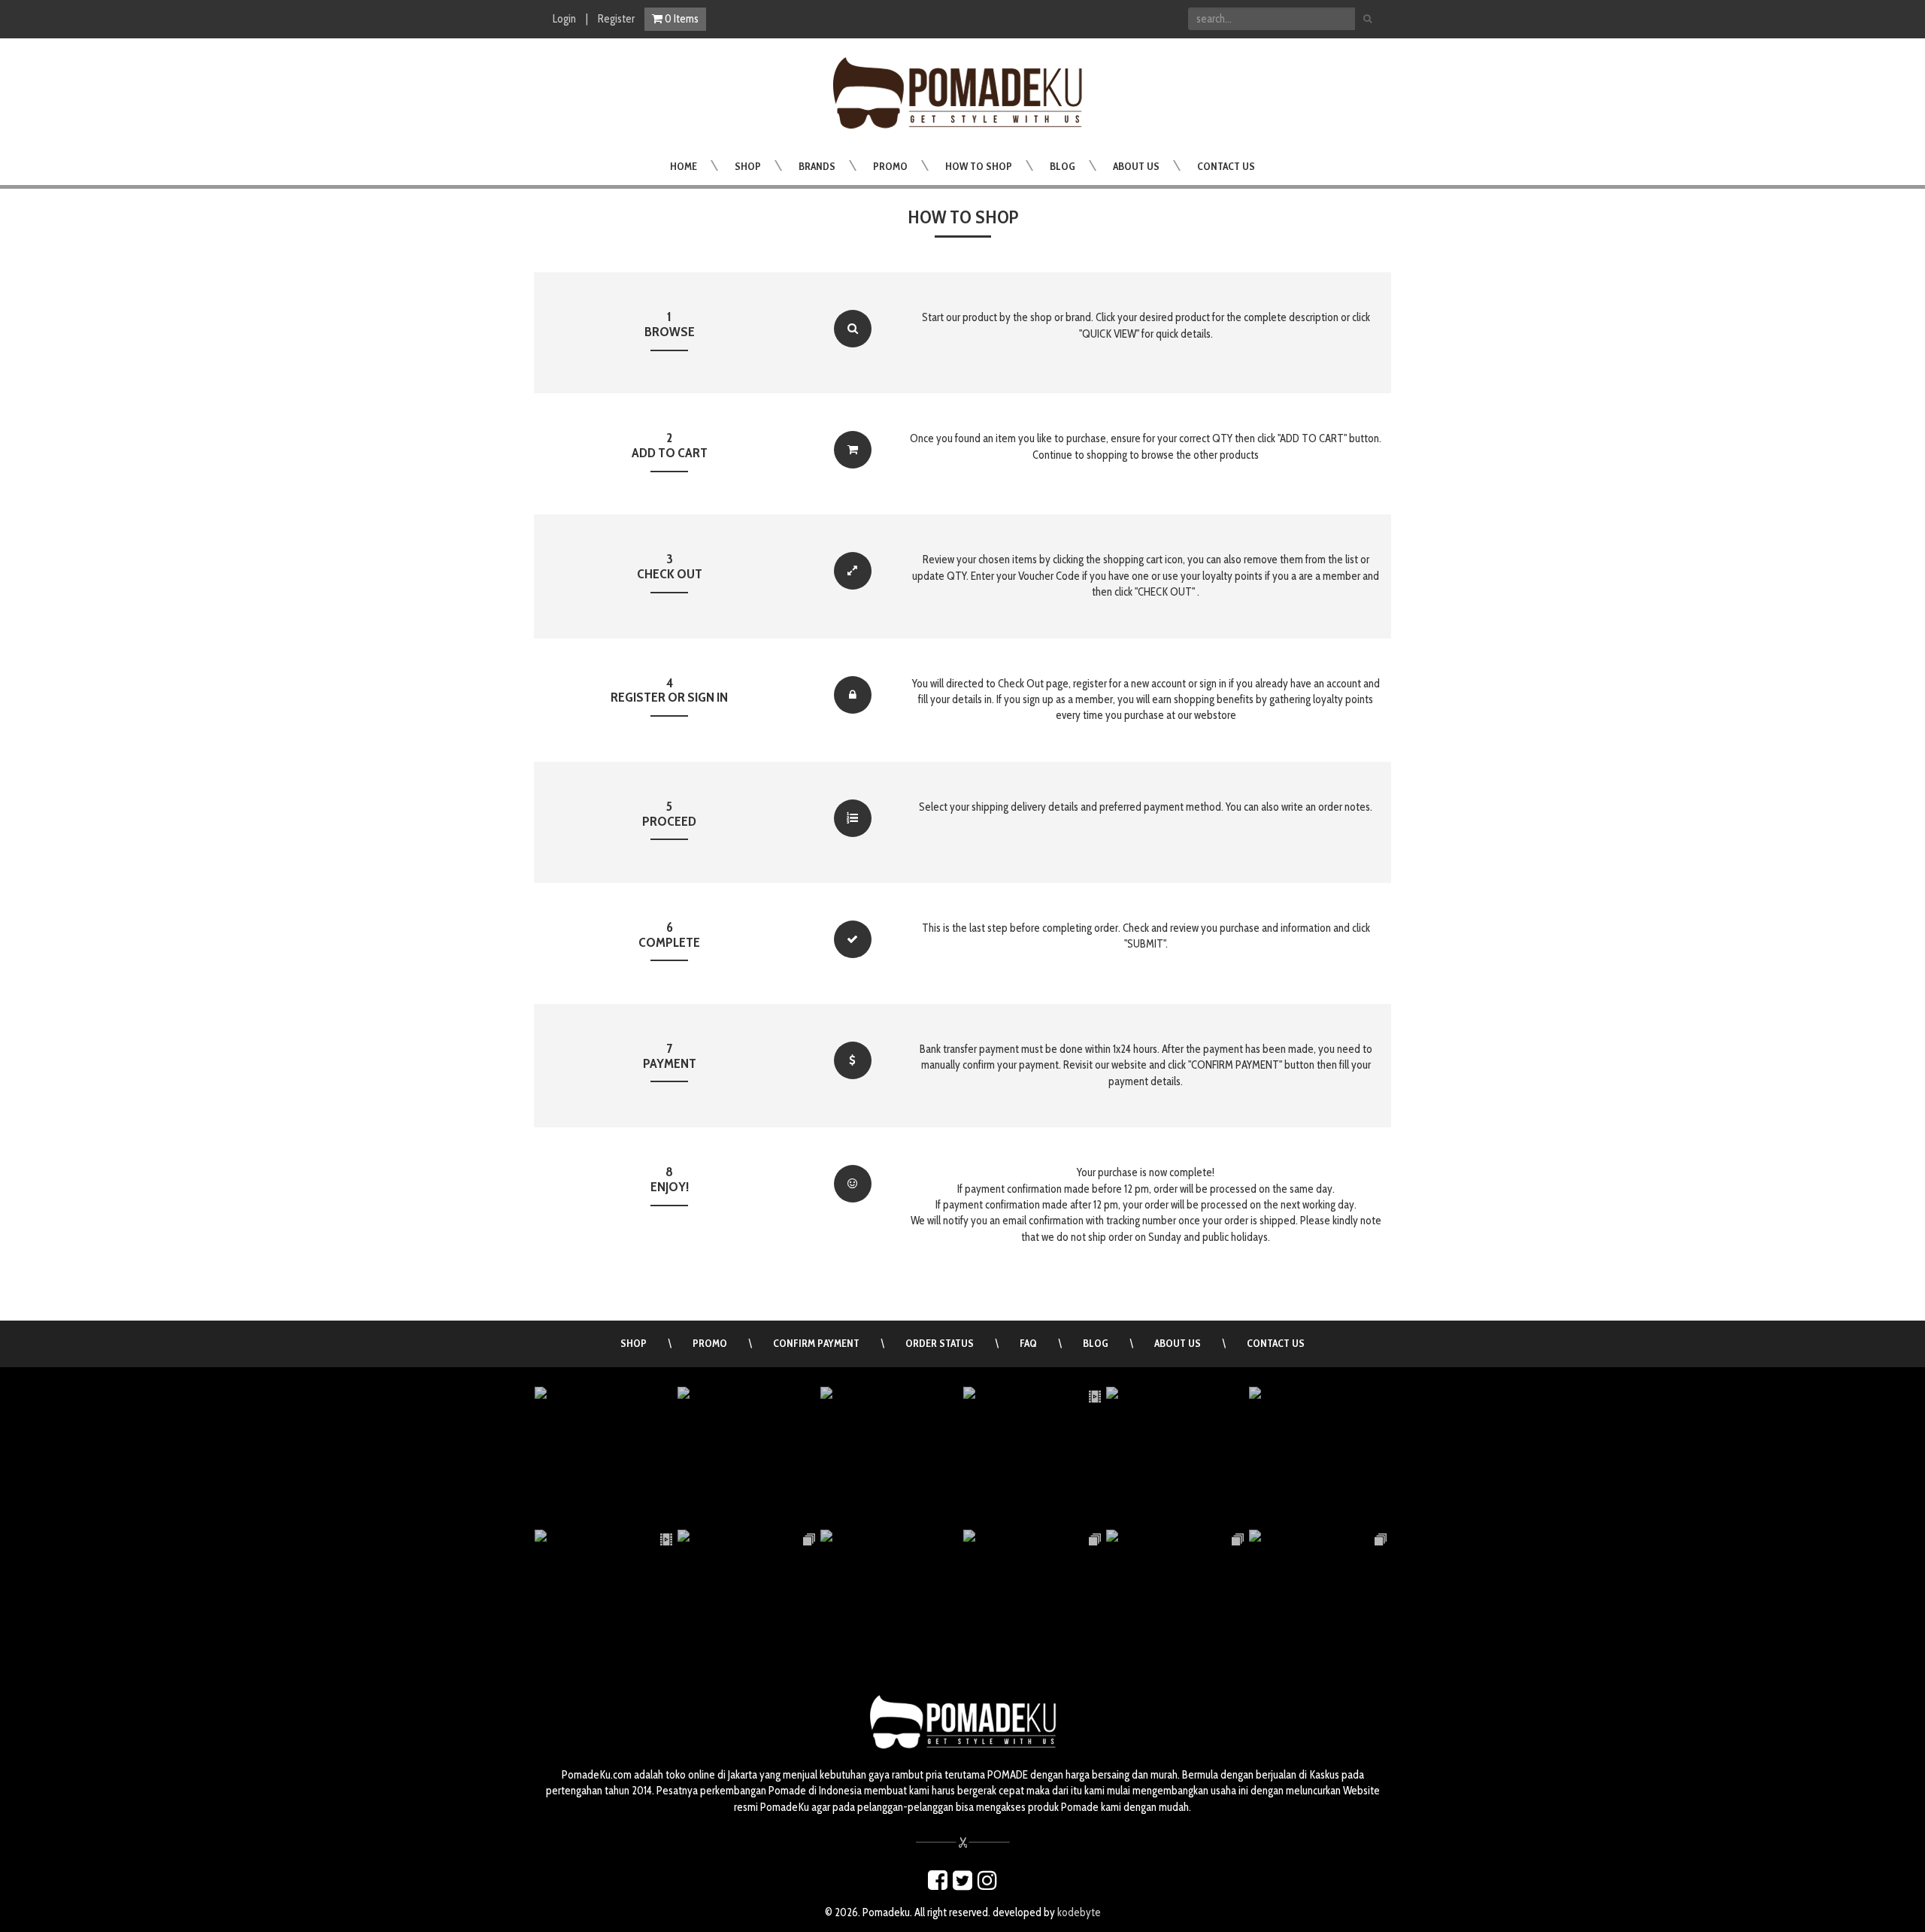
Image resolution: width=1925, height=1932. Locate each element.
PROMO (710, 1343)
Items (682, 19)
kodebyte (1079, 1912)
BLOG (1096, 1343)
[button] (748, 166)
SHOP (634, 1343)
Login (564, 19)
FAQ (1028, 1343)
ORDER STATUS (940, 1343)
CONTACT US (1276, 1343)
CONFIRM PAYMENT (816, 1343)
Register (616, 19)
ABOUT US (1178, 1343)
